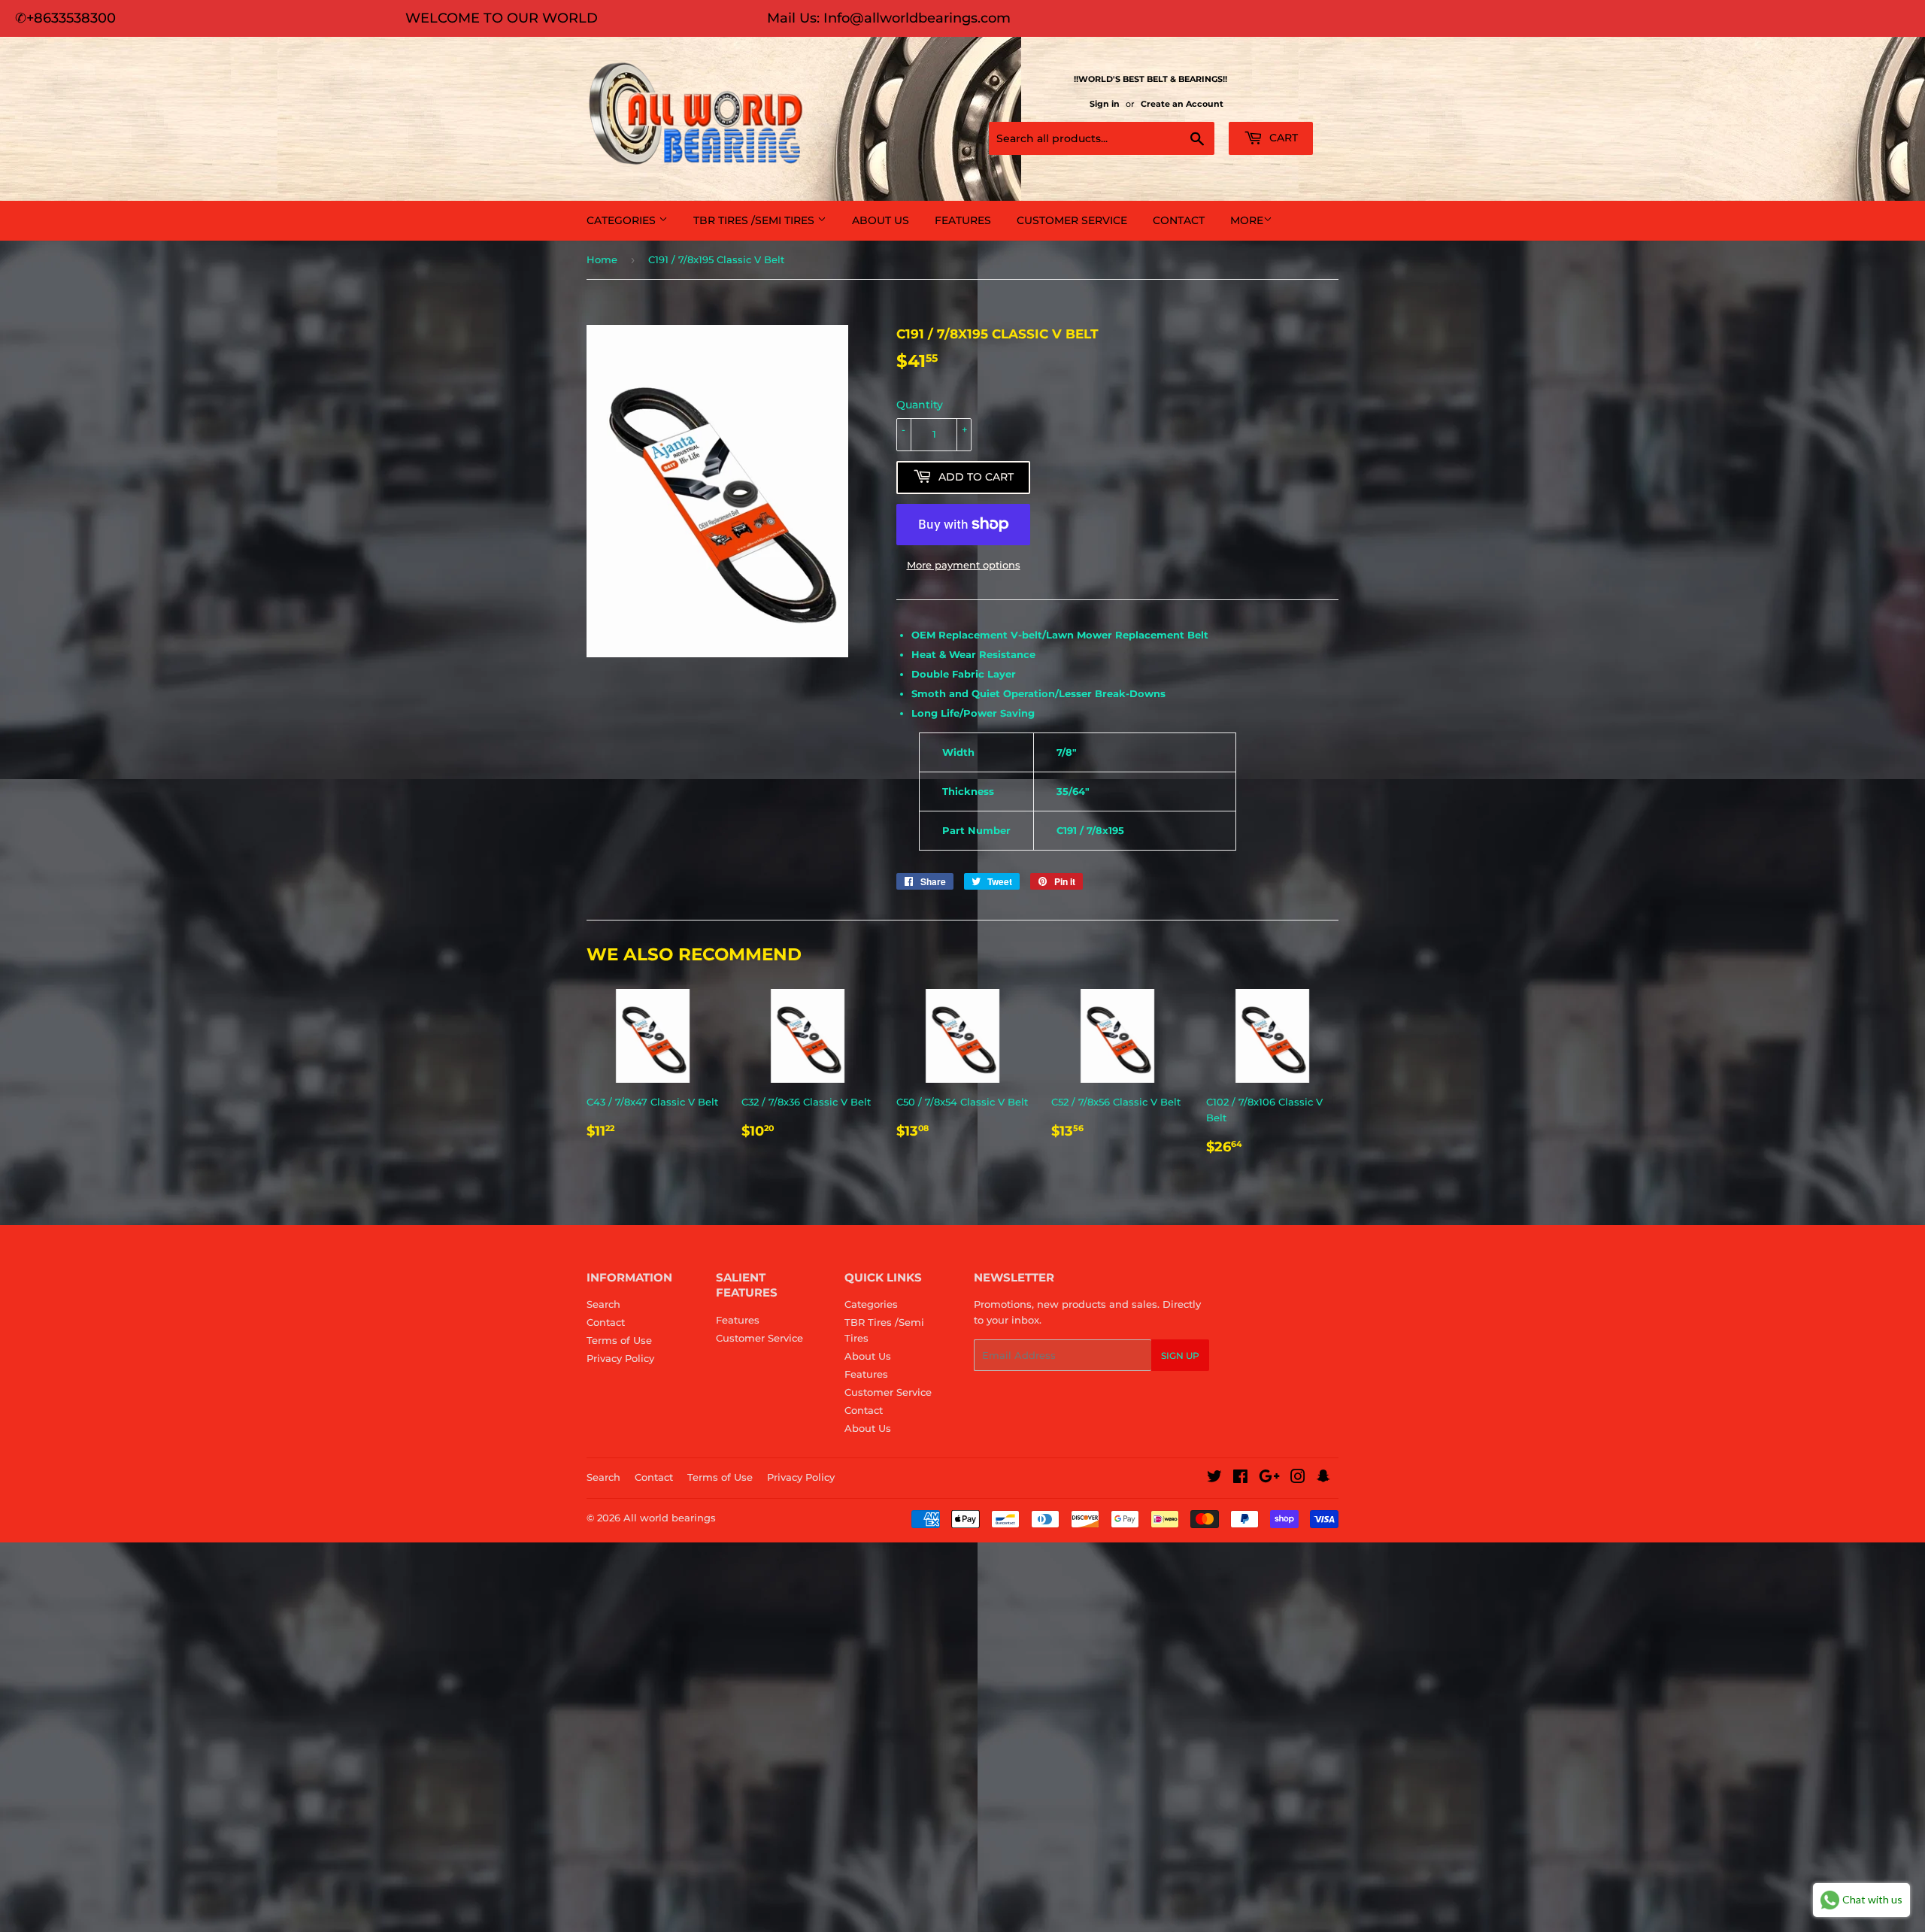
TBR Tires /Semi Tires (755, 220)
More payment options (964, 565)
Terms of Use (619, 1340)
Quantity (920, 405)
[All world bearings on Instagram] (1298, 1479)
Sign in (1105, 104)
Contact (1179, 220)
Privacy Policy (620, 1358)
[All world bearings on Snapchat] (1323, 1479)
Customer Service (1072, 220)
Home (602, 259)
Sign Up (1180, 1356)
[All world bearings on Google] (1269, 1479)
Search (603, 1304)
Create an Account (1182, 104)
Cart (1282, 138)
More (1247, 220)
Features (963, 220)
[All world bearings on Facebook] (1240, 1479)
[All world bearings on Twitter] (1214, 1479)
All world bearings (670, 1518)
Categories (623, 220)
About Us (881, 220)
